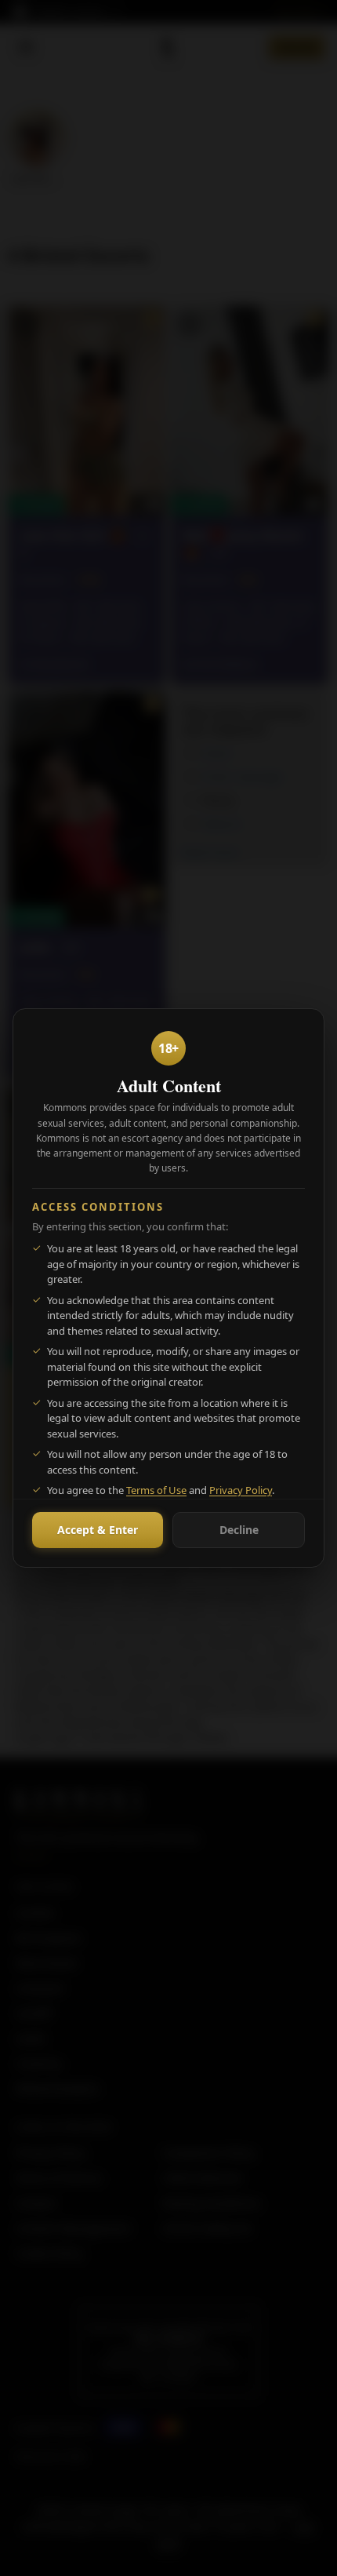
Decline (239, 1530)
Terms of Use (156, 1490)
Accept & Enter (98, 1530)
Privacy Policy (241, 1490)
